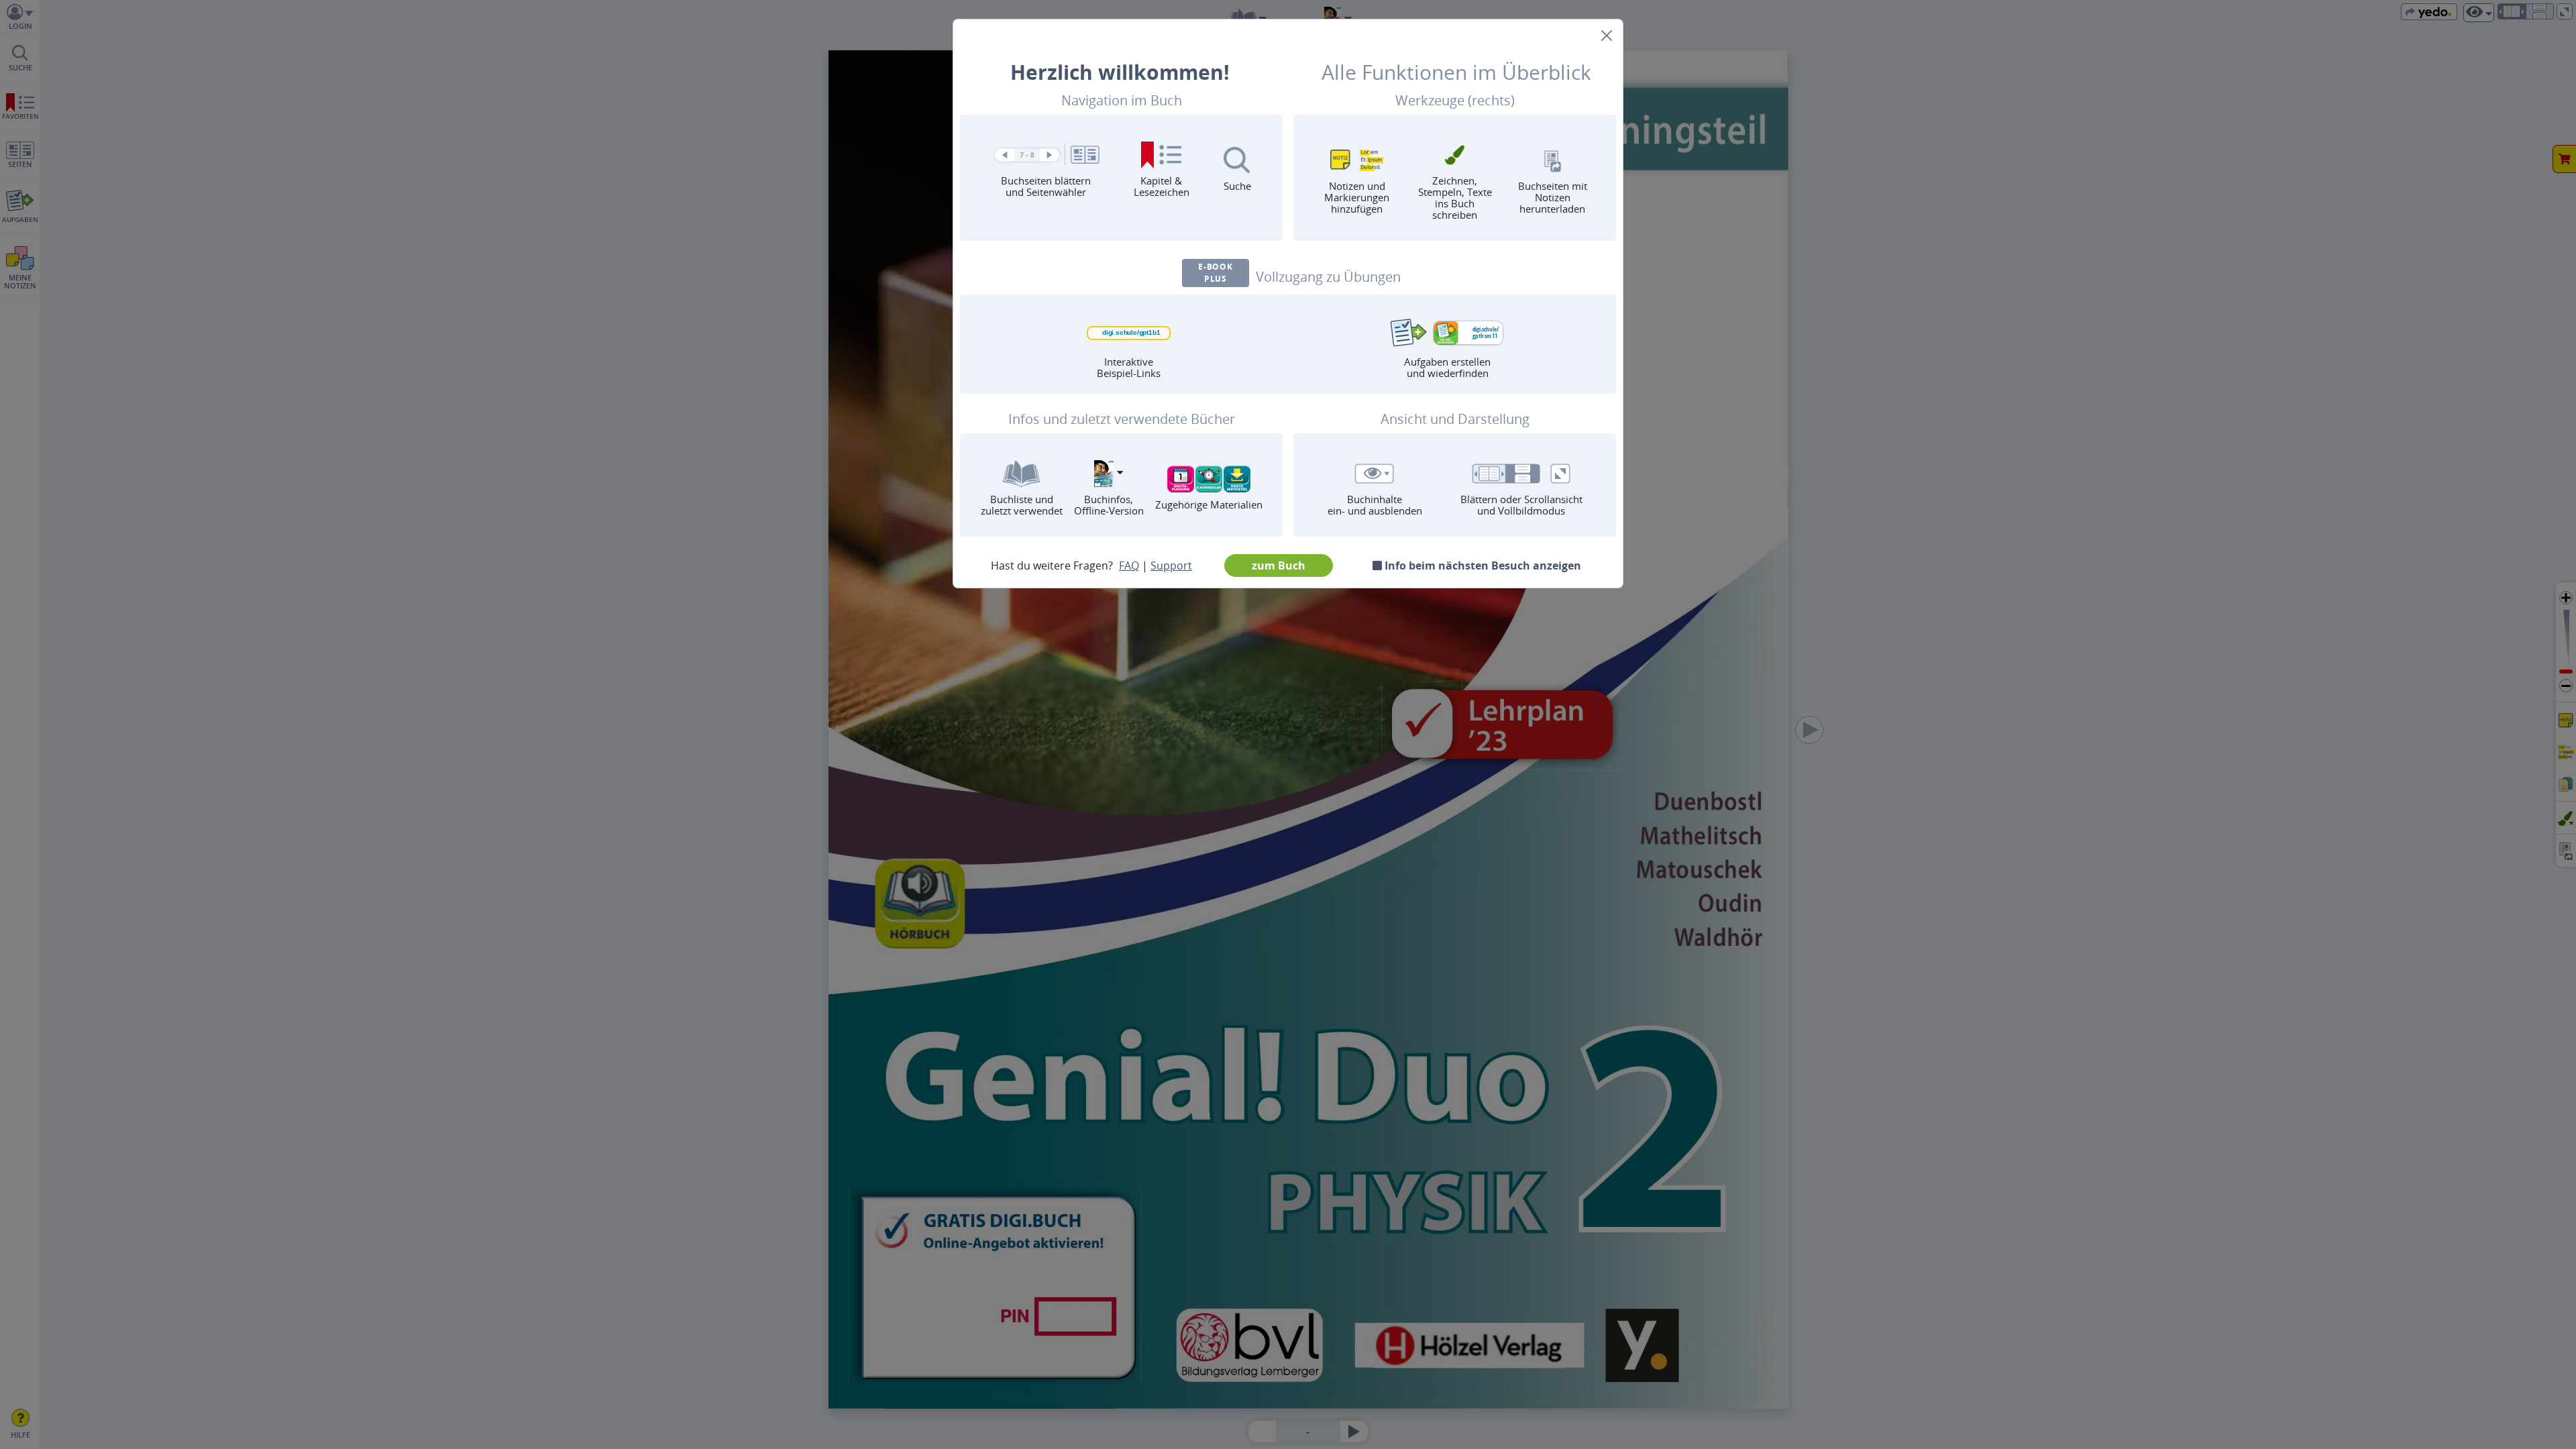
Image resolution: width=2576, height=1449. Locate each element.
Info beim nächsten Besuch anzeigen (1482, 566)
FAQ (1129, 566)
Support (1171, 566)
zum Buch (1279, 566)
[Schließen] (1607, 36)
